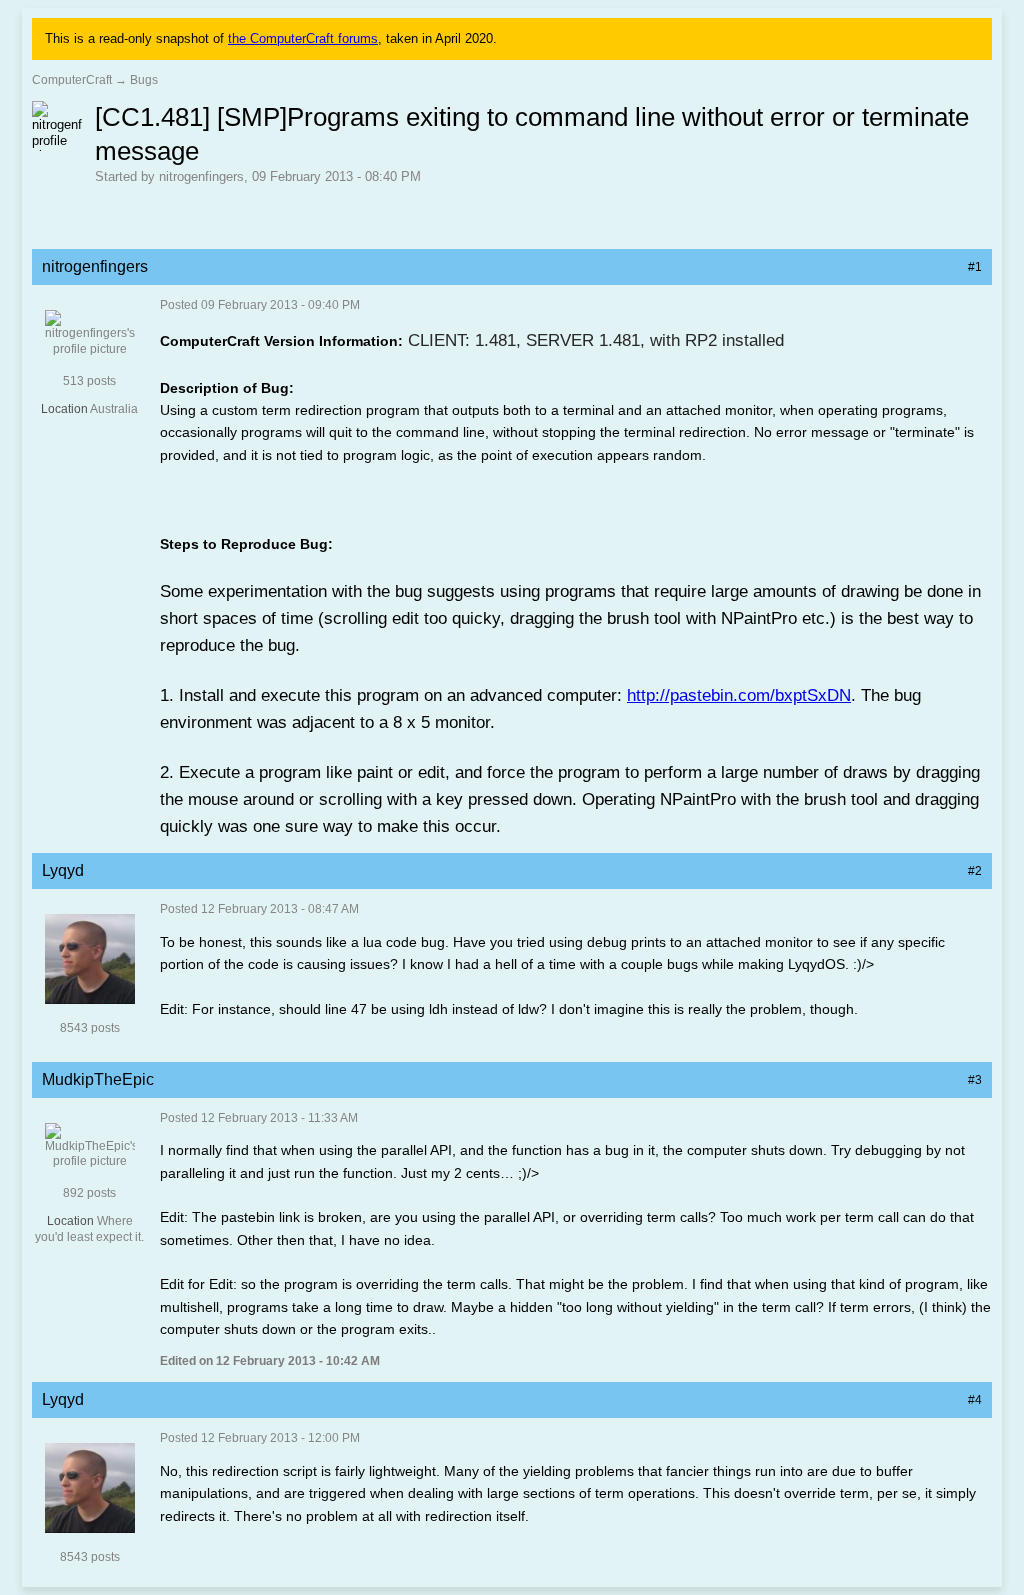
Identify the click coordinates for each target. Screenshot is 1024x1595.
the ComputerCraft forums (303, 38)
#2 (975, 871)
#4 (975, 1400)
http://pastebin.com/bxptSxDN (739, 695)
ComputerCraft (72, 80)
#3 (975, 1080)
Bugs (144, 80)
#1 (975, 267)
